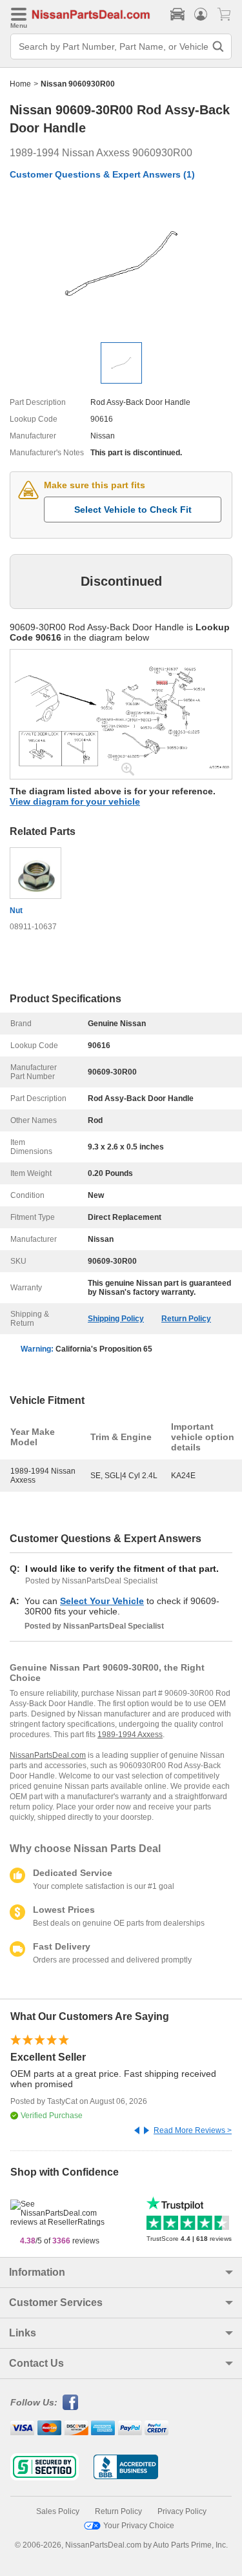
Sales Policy (58, 2511)
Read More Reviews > (193, 2130)
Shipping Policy (116, 1319)
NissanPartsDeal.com (48, 1755)
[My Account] (201, 14)
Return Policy (186, 1319)
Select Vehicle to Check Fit (133, 510)
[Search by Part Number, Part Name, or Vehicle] (218, 46)
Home (20, 84)
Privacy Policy (182, 2511)
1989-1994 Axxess (130, 1735)
